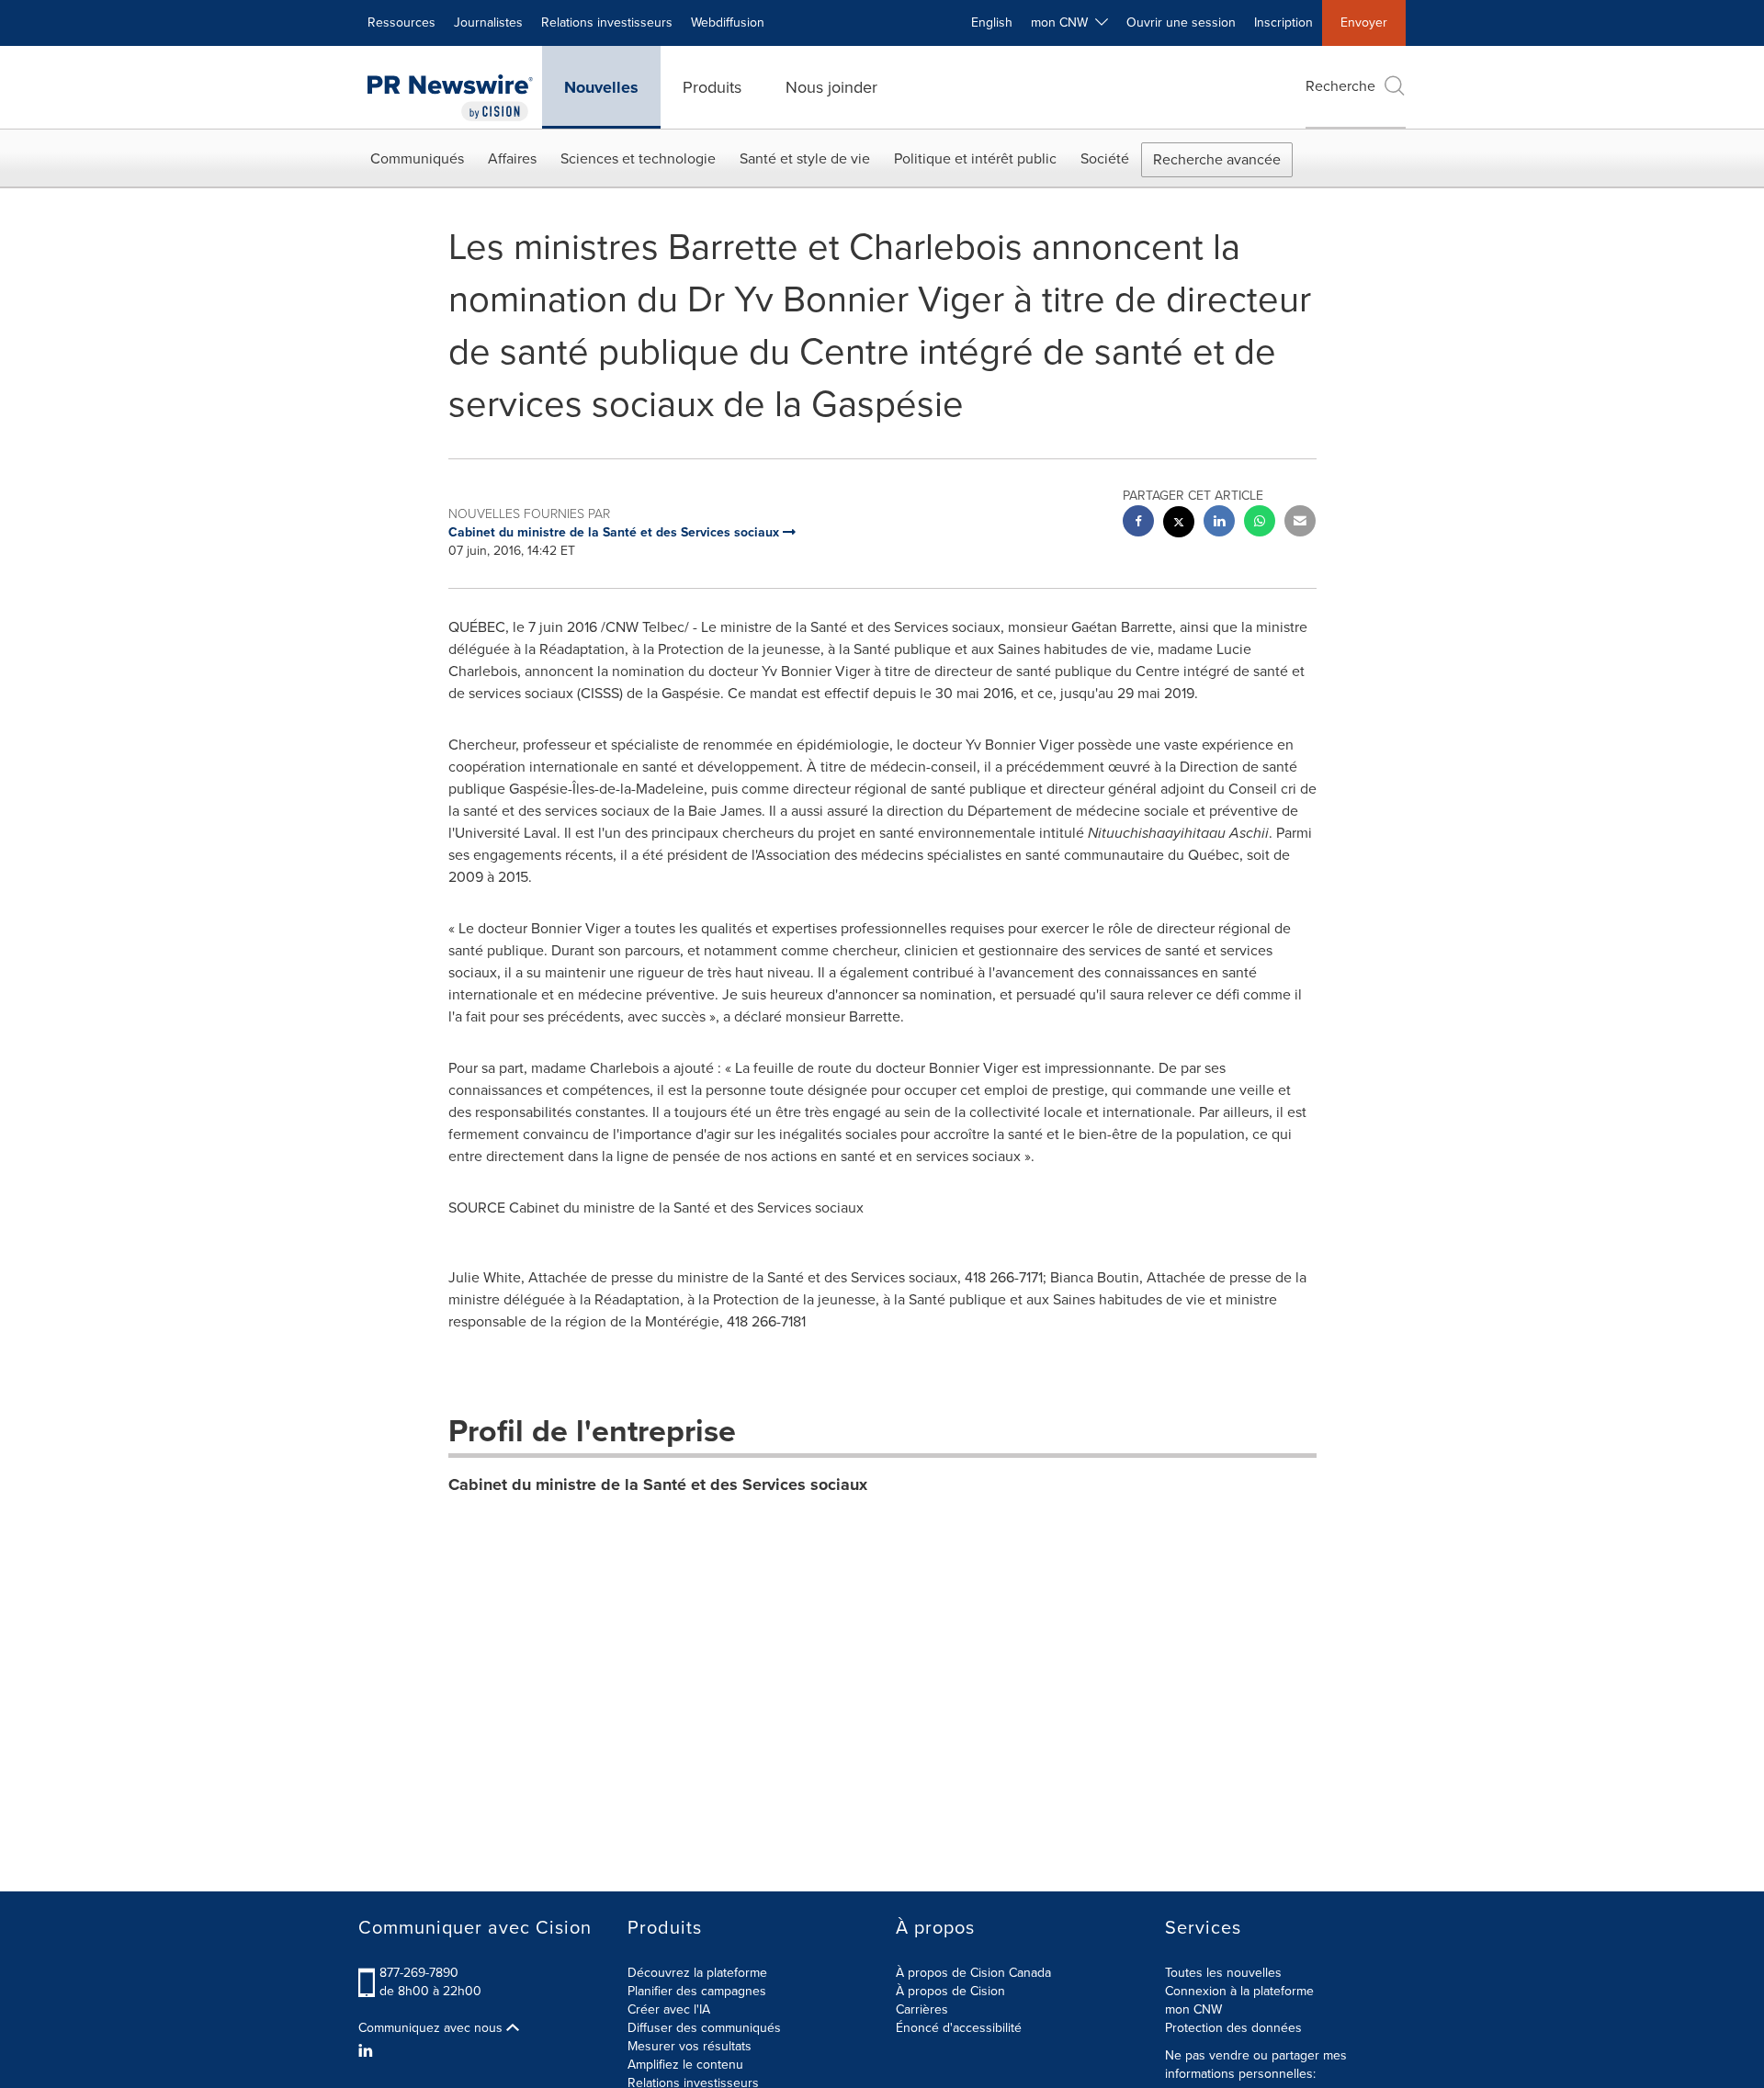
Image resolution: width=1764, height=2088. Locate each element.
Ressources (401, 23)
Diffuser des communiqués (704, 2028)
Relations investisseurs (607, 23)
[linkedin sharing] (1219, 523)
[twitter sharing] (1179, 524)
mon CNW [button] (1063, 23)
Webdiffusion (728, 23)
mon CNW (1193, 2009)
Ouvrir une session (1181, 23)
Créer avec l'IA (669, 2009)
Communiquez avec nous (432, 2028)
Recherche (1340, 86)
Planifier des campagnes (697, 1991)
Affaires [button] (512, 158)
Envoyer (1364, 23)
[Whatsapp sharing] (1260, 523)
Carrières (922, 2009)
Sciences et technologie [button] (638, 158)
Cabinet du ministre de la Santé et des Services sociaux (658, 1484)
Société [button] (1105, 158)
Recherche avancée (1217, 159)
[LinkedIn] (368, 2051)
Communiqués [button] (417, 158)
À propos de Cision (950, 1991)
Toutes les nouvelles (1223, 1973)
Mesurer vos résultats (690, 2046)
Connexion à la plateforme (1239, 1991)
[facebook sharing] (1138, 523)
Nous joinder (831, 87)
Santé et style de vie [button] (805, 158)
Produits (712, 87)
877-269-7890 (419, 1973)
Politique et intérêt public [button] (975, 158)
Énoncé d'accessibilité (959, 2028)
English (992, 23)
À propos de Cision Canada (973, 1973)
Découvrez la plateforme (697, 1973)
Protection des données (1233, 2028)
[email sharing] (1300, 523)
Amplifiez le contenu (685, 2065)
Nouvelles (601, 87)
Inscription (1283, 23)
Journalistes (488, 23)
